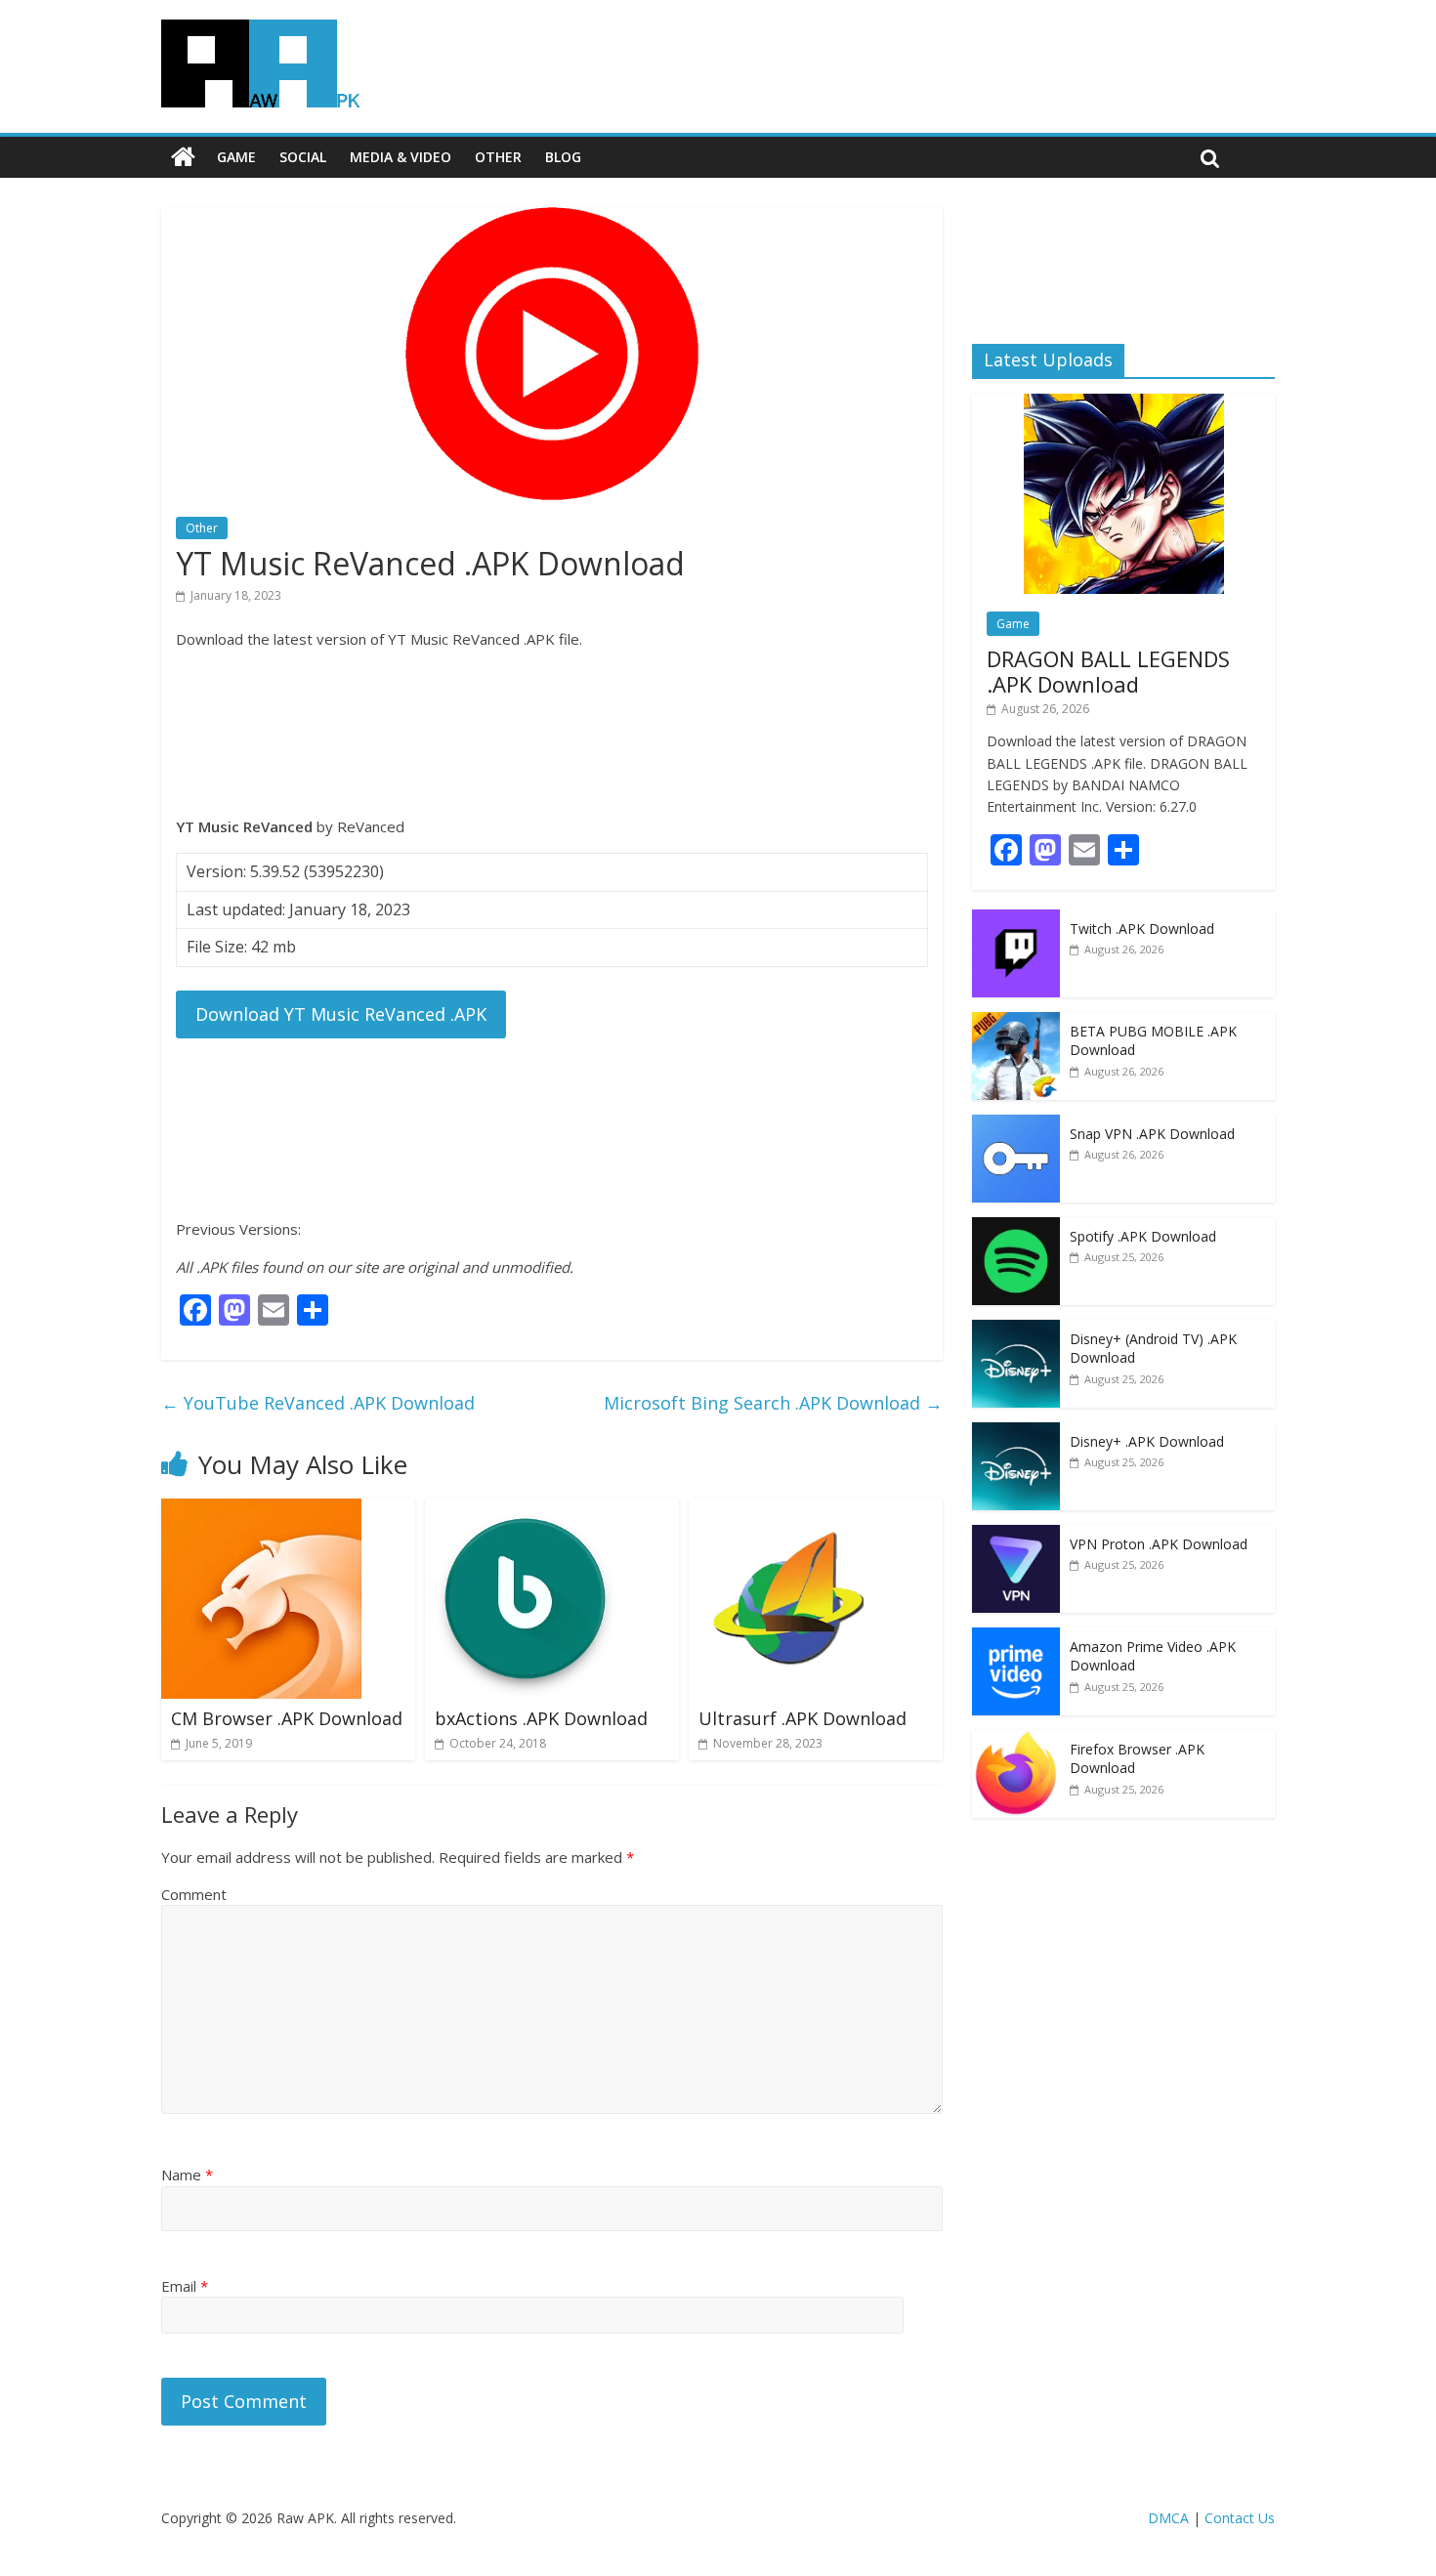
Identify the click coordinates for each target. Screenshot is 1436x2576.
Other (498, 157)
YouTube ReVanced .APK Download (318, 1403)
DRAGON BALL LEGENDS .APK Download (1108, 671)
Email (185, 2286)
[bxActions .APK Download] (525, 1510)
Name (187, 2175)
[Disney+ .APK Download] (1016, 1433)
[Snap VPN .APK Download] (1016, 1125)
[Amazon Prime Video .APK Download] (1016, 1638)
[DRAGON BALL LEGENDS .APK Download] (1124, 404)
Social (303, 157)
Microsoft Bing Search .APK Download (773, 1403)
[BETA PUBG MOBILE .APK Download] (1016, 1022)
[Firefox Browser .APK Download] (1016, 1740)
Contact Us (1240, 2518)
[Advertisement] (552, 733)
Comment (194, 1894)
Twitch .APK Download (1142, 929)
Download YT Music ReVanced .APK (341, 1014)
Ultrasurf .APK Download (802, 1718)
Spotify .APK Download (1143, 1236)
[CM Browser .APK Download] (261, 1510)
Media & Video (401, 157)
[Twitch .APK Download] (1016, 920)
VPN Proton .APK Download (1159, 1544)
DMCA (1168, 2518)
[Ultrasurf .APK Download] (789, 1510)
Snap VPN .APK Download (1152, 1134)
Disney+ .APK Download (1147, 1441)
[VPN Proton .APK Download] (1016, 1535)
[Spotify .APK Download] (1016, 1227)
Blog (563, 157)
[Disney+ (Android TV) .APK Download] (1016, 1330)
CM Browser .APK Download (287, 1718)
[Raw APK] (183, 157)
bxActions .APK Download (541, 1718)
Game (236, 157)
